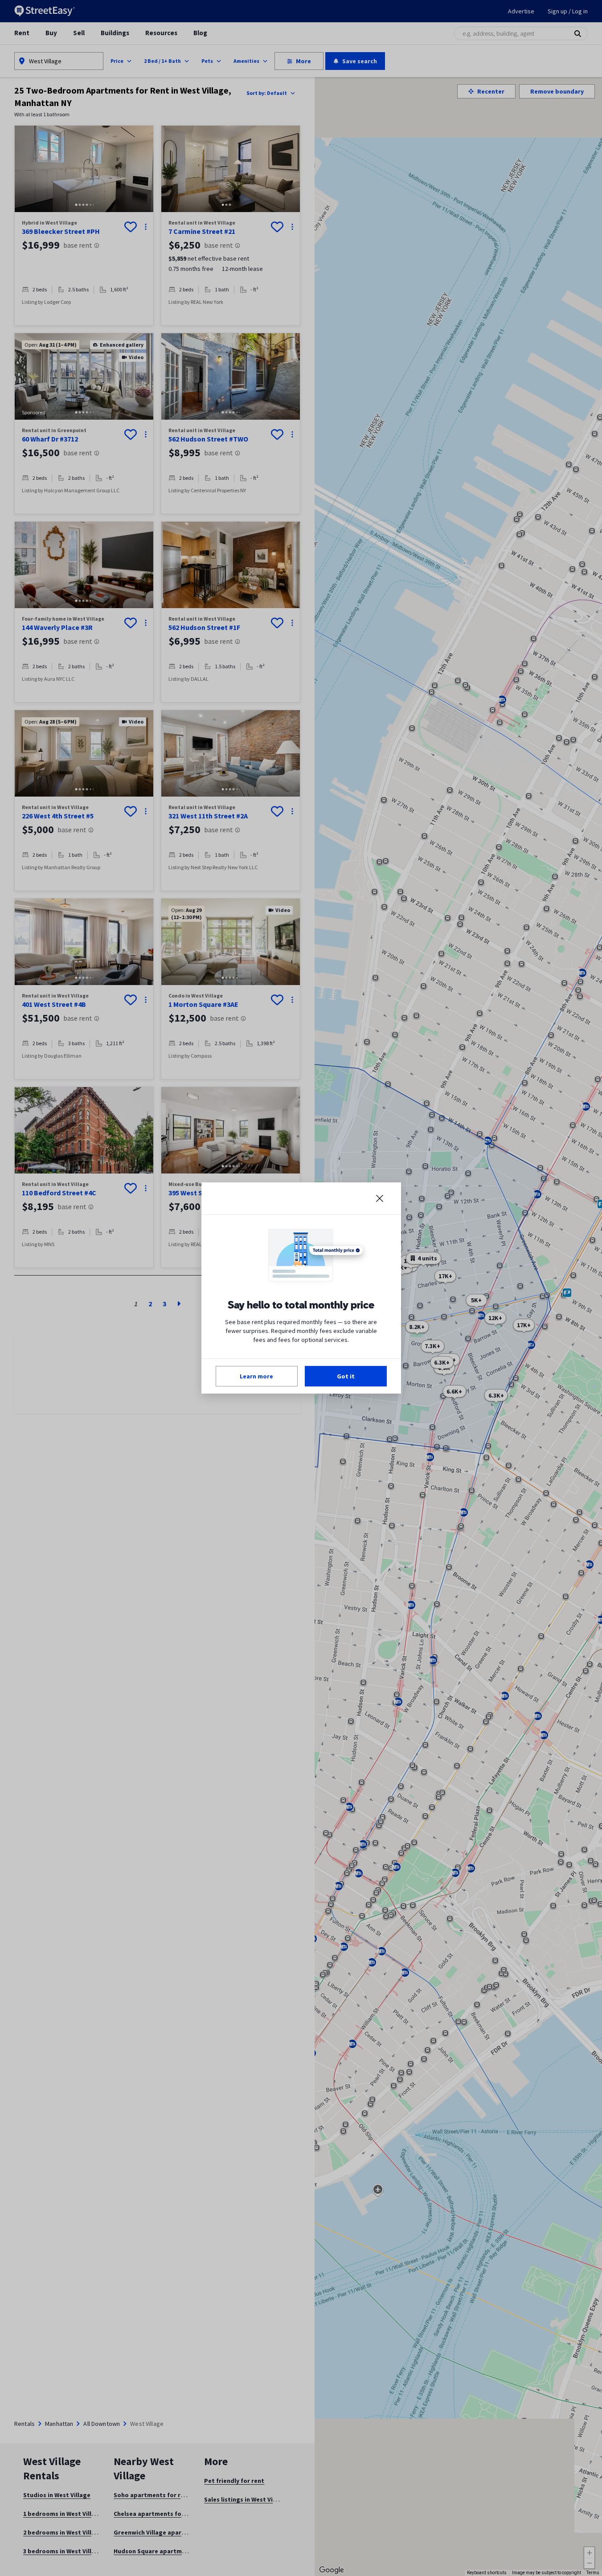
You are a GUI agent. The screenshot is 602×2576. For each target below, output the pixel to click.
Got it (346, 1376)
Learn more (256, 1376)
